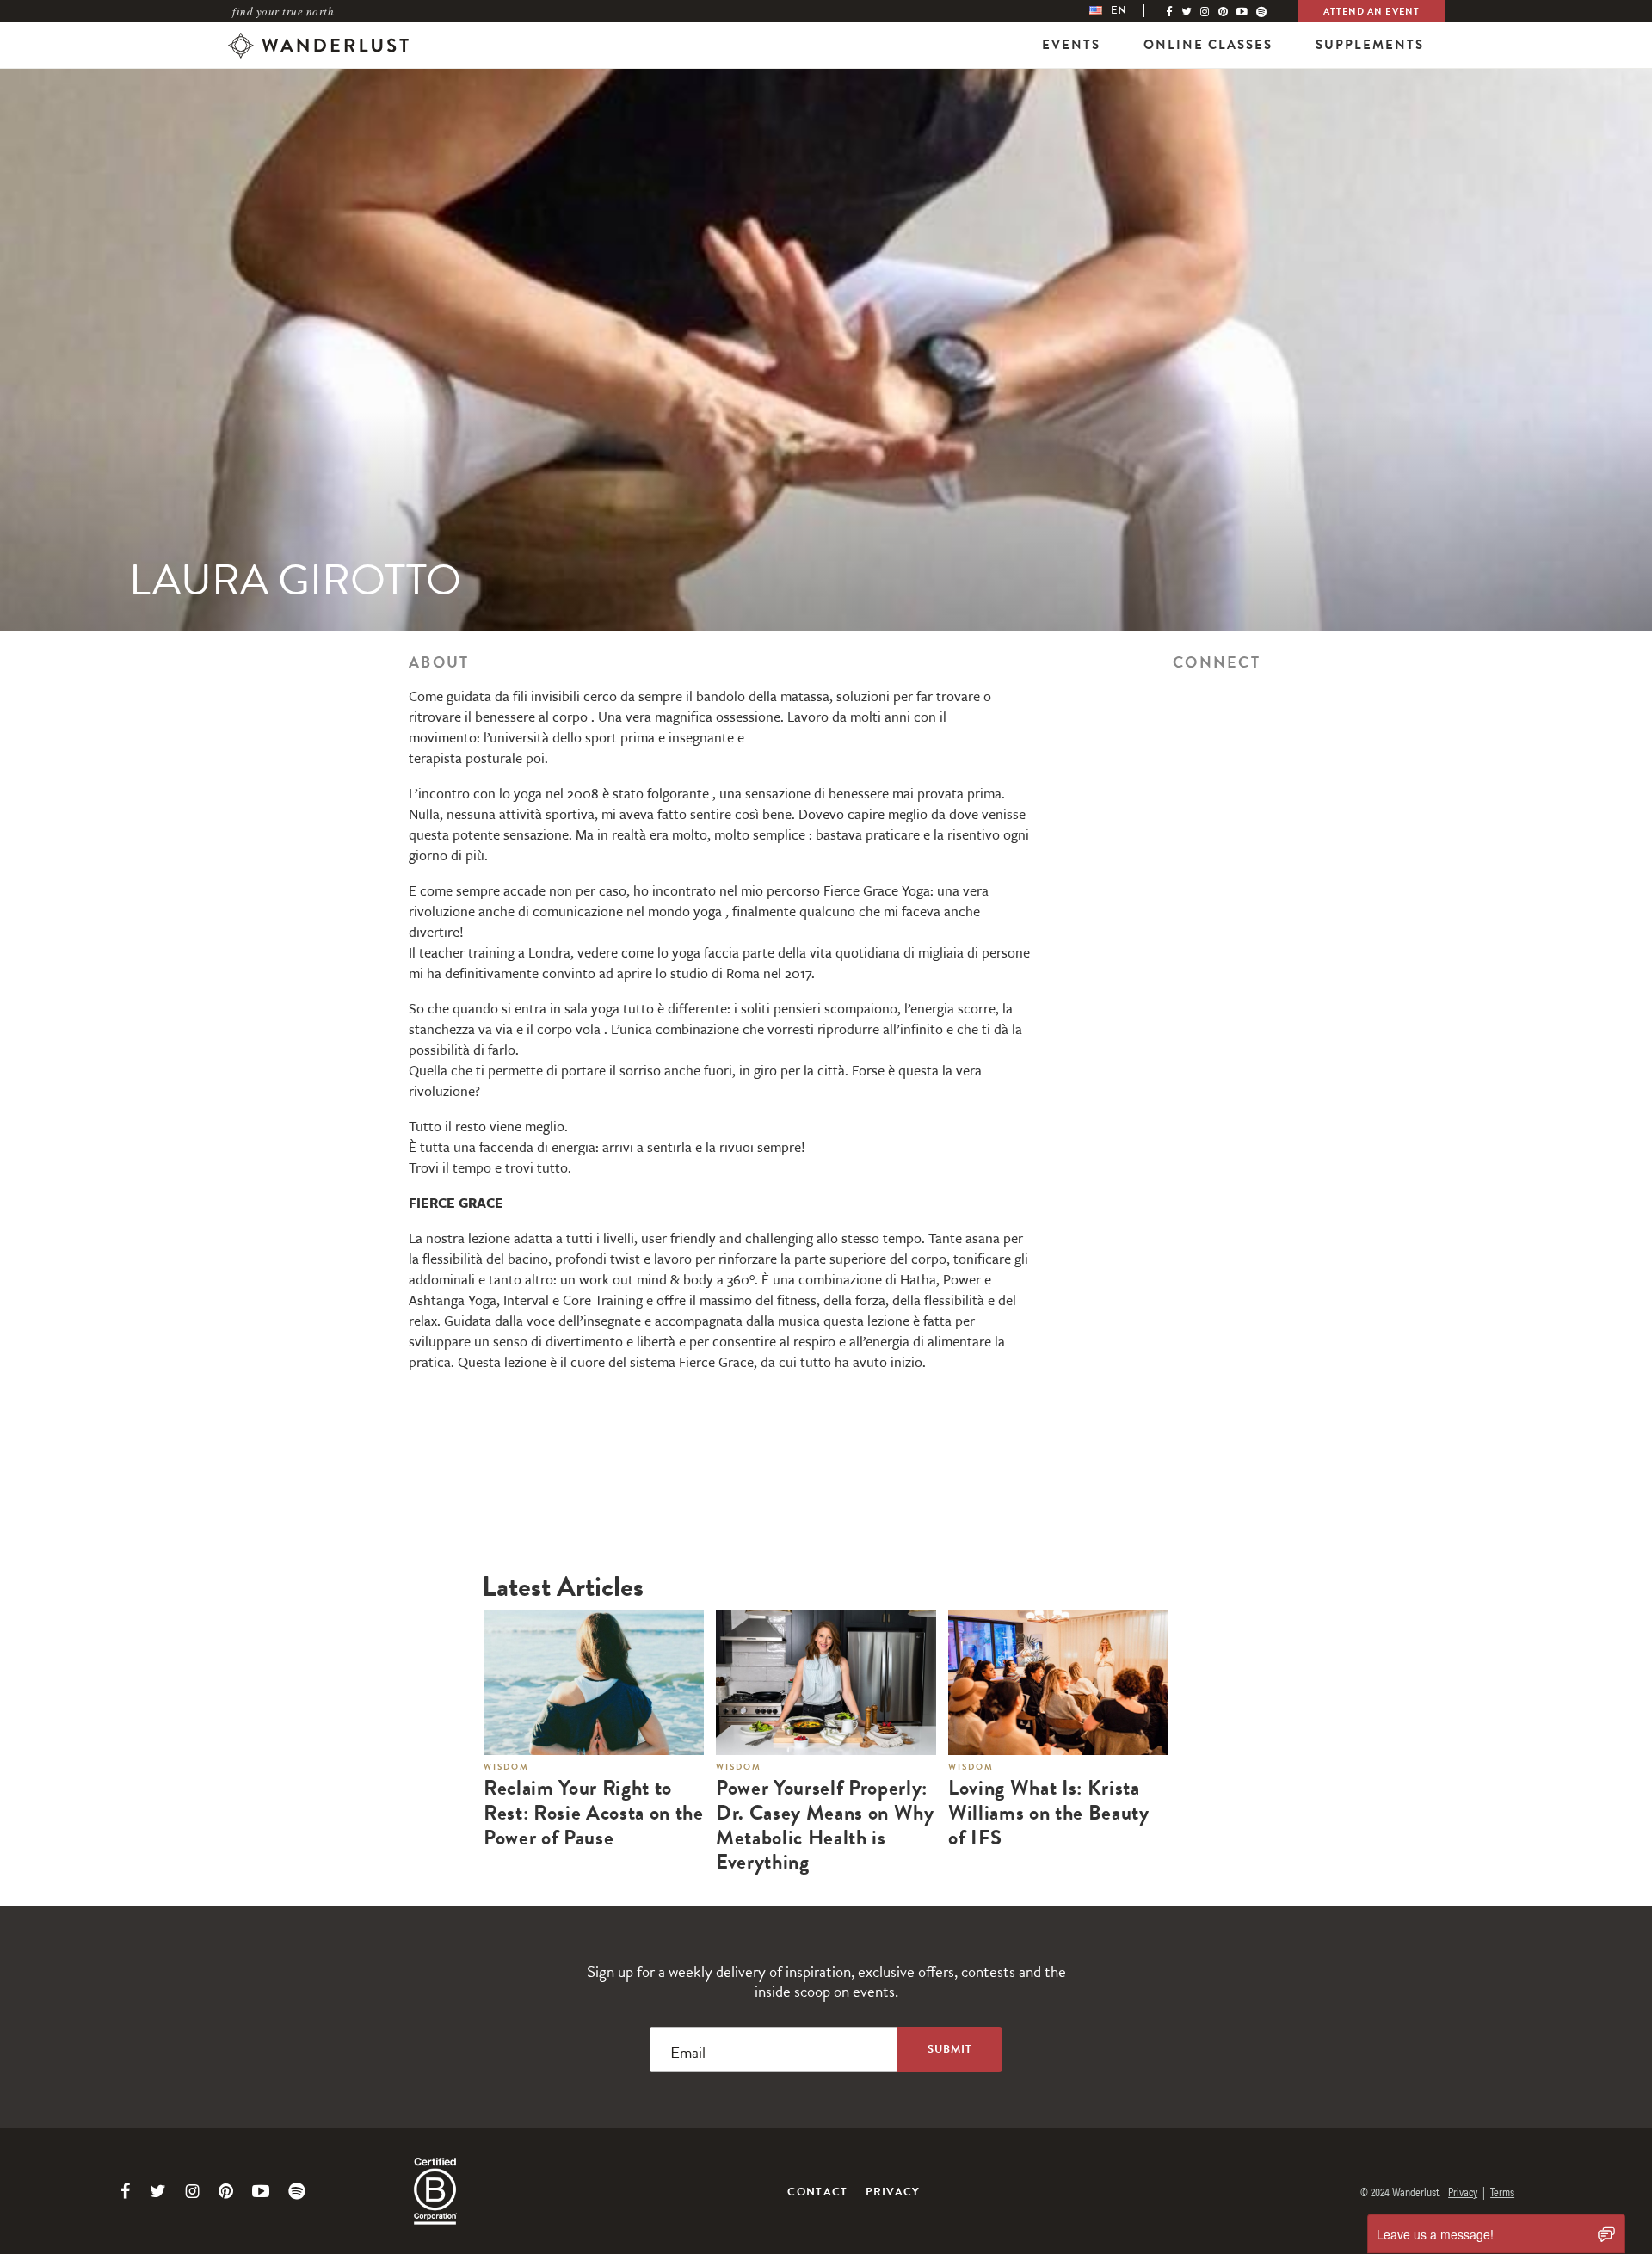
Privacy (893, 2192)
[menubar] (1125, 11)
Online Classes (1208, 45)
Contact (817, 2192)
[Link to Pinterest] (226, 2191)
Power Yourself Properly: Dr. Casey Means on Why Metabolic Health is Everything (825, 1825)
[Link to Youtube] (261, 2191)
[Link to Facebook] (126, 2191)
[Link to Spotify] (297, 2191)
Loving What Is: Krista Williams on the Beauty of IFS (1049, 1813)
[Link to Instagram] (192, 2191)
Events (1071, 45)
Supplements (1370, 45)
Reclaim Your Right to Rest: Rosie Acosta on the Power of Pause (594, 1813)
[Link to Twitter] (158, 2191)
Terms (1502, 2191)
